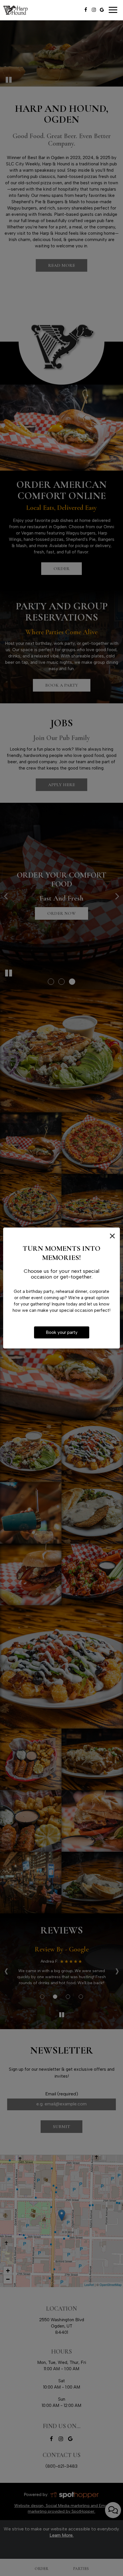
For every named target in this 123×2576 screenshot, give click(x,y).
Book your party (62, 1332)
